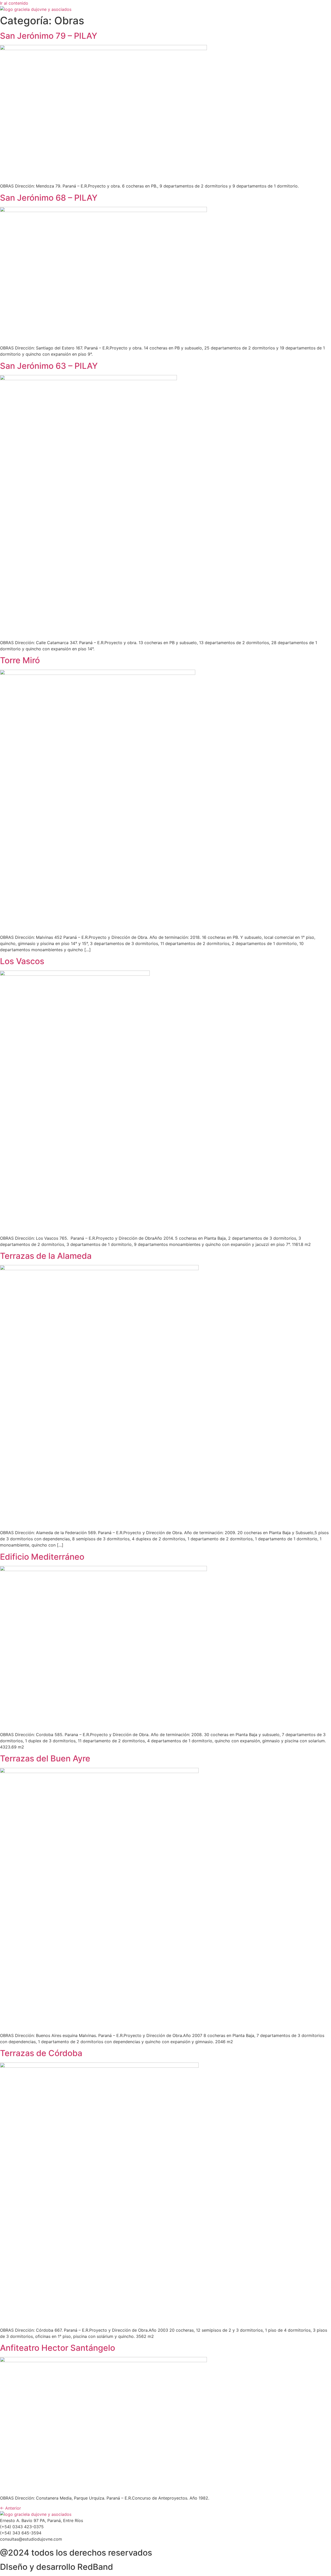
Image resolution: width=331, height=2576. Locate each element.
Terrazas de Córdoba (41, 2053)
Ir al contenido (14, 3)
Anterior (10, 2508)
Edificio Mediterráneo (42, 1557)
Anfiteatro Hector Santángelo (58, 2348)
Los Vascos (22, 961)
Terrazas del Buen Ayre (45, 1758)
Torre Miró (20, 660)
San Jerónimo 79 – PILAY (49, 36)
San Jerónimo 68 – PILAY (49, 198)
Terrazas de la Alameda (46, 1256)
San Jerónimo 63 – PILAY (49, 366)
